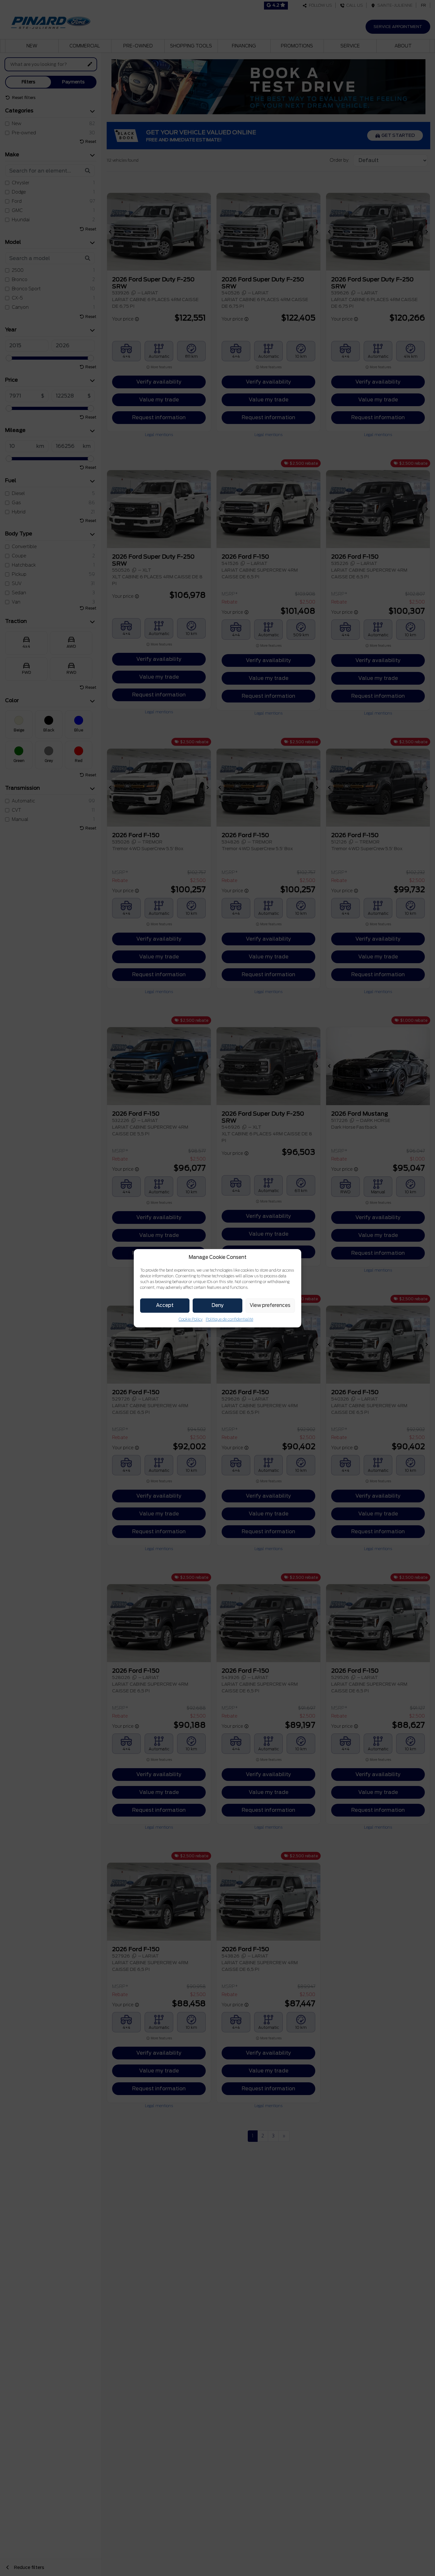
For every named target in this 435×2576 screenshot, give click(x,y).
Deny (217, 1305)
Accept (165, 1305)
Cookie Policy (191, 1319)
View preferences (270, 1305)
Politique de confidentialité (229, 1319)
